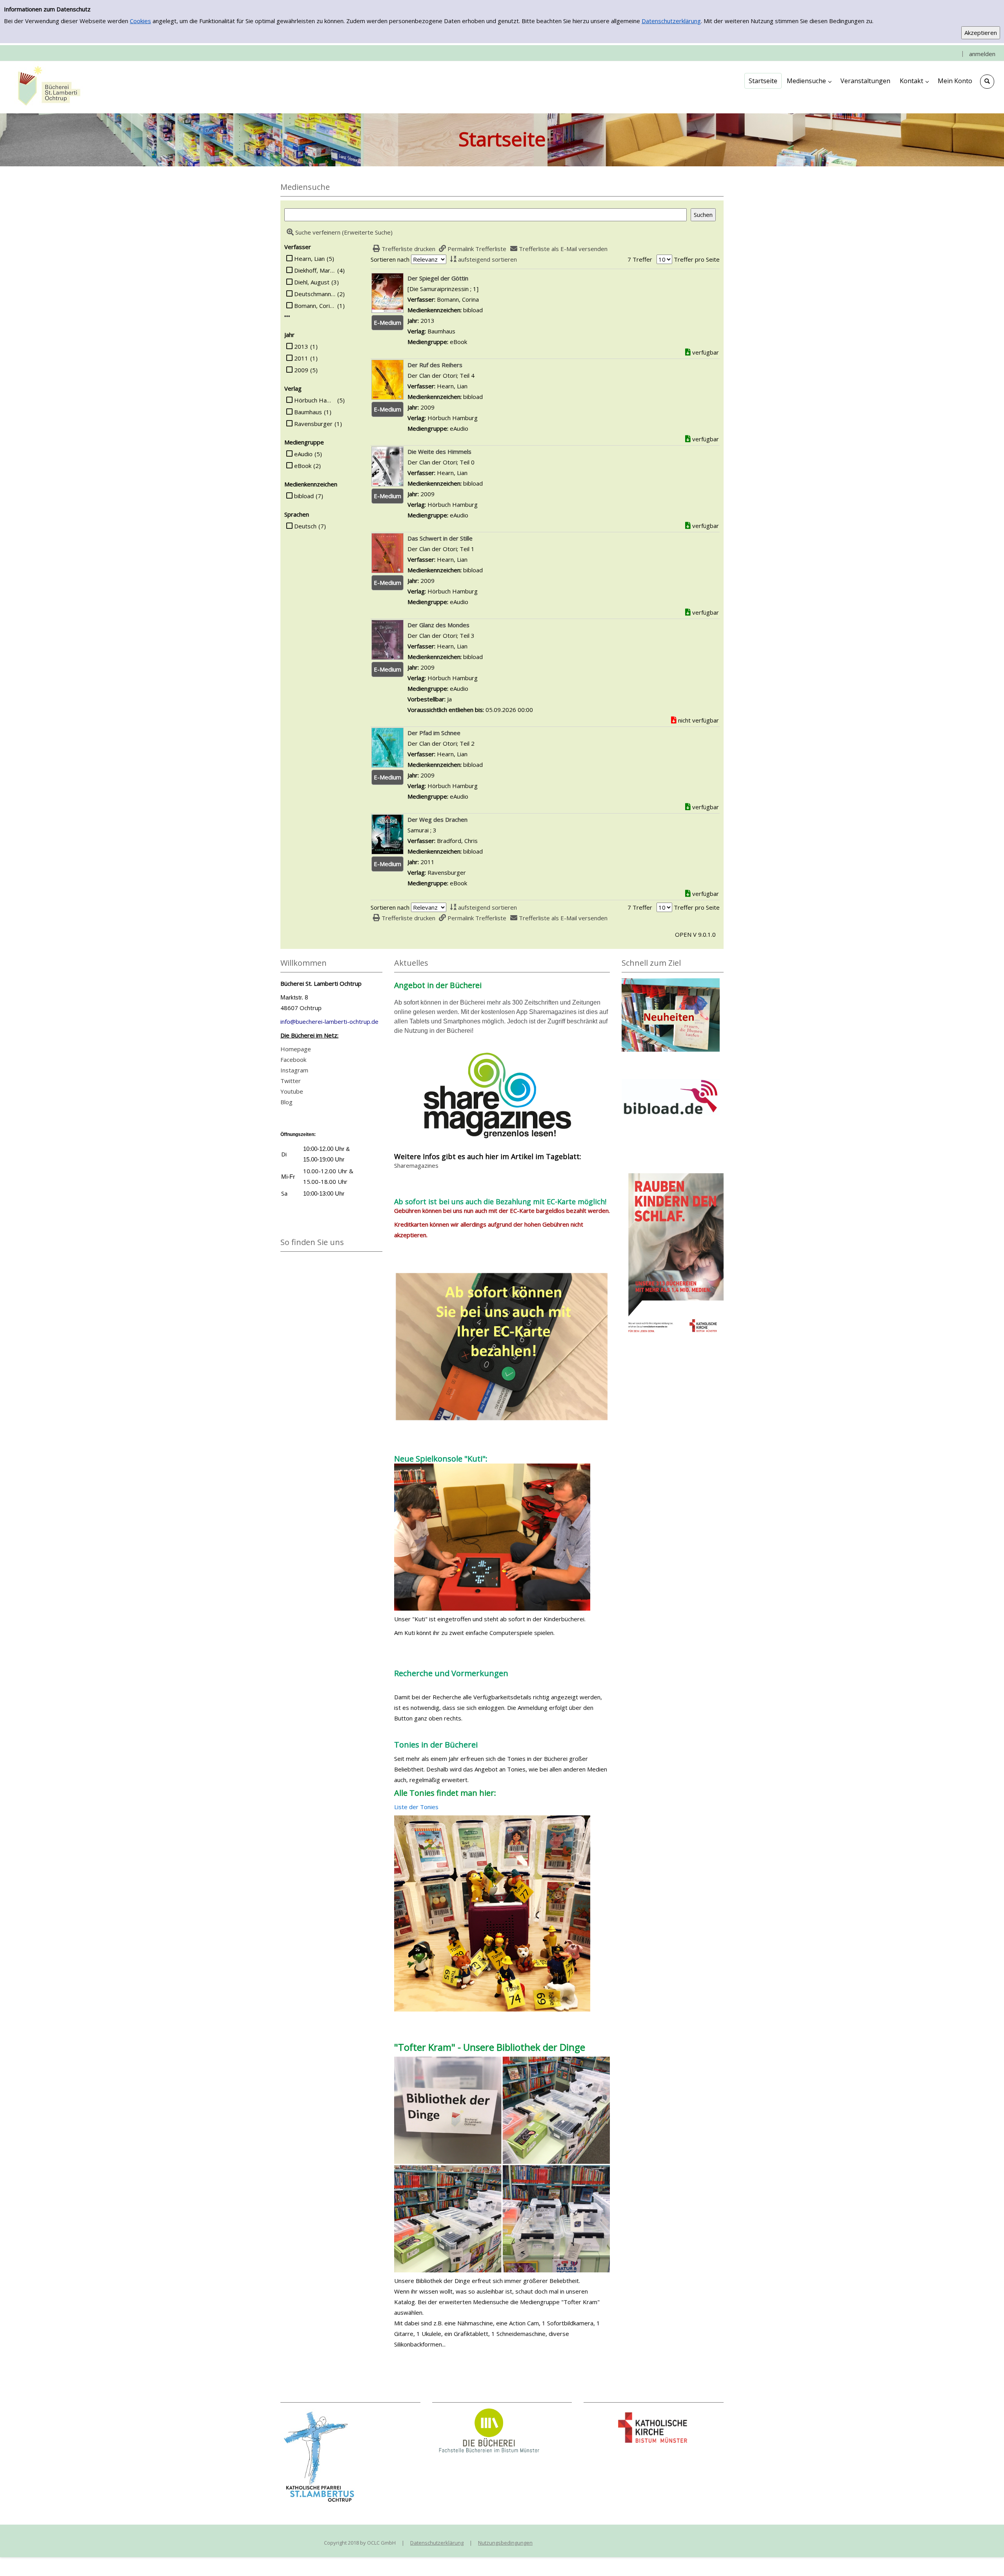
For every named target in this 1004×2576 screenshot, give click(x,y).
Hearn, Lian (309, 259)
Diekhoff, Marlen (315, 270)
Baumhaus (308, 412)
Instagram (294, 1070)
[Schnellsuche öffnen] (987, 82)
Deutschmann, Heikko (315, 294)
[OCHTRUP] (47, 87)
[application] (809, 81)
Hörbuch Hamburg (315, 400)
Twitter (291, 1081)
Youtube (292, 1091)
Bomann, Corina (315, 306)
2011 (301, 358)
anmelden (982, 54)
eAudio (303, 454)
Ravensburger (313, 424)
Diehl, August (312, 282)
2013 (301, 346)
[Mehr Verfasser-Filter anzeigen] (287, 316)
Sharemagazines (416, 1165)
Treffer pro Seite (697, 259)
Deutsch (305, 526)
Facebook (293, 1060)
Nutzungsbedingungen (505, 2543)
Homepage (296, 1049)
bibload (304, 496)
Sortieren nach (390, 259)
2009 (301, 370)
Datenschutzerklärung (671, 21)
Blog (286, 1102)
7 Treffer (640, 259)
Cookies (140, 21)
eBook (303, 466)
